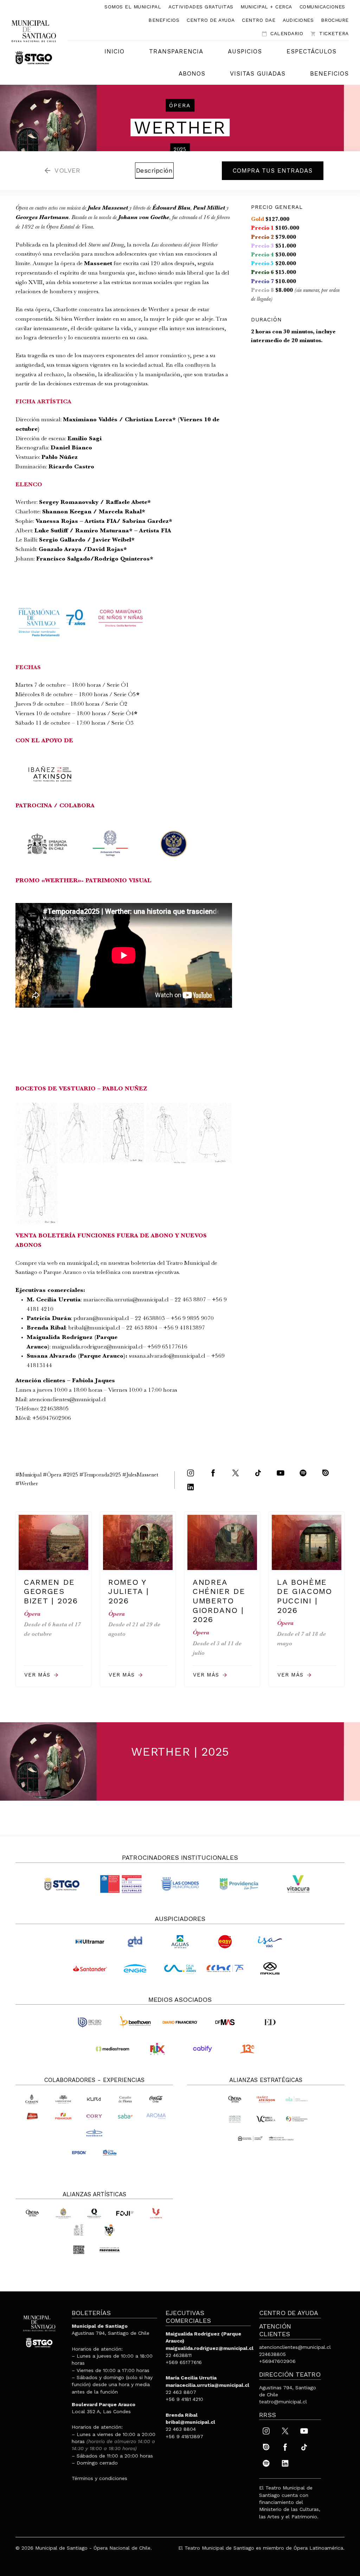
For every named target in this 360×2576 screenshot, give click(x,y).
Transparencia (176, 51)
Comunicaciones (322, 7)
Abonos (192, 73)
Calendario (282, 34)
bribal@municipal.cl (94, 1328)
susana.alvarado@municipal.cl (167, 1356)
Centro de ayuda (211, 20)
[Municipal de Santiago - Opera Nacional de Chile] (34, 42)
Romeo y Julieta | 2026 (129, 1591)
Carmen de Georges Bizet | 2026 (51, 1591)
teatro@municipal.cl (283, 2402)
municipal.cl (82, 1264)
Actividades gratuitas (201, 7)
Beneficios (164, 20)
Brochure (335, 20)
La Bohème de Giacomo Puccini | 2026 (305, 1596)
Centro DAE (259, 20)
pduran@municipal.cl (101, 1319)
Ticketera (330, 34)
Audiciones (298, 20)
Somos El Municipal (133, 7)
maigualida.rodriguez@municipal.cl (97, 1347)
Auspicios (245, 51)
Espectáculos (311, 51)
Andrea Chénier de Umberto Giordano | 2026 (219, 1601)
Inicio (114, 51)
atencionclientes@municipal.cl (67, 1400)
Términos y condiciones (99, 2478)
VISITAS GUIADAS (258, 73)
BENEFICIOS (329, 73)
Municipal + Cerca (266, 7)
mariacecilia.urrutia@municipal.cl (126, 1300)
